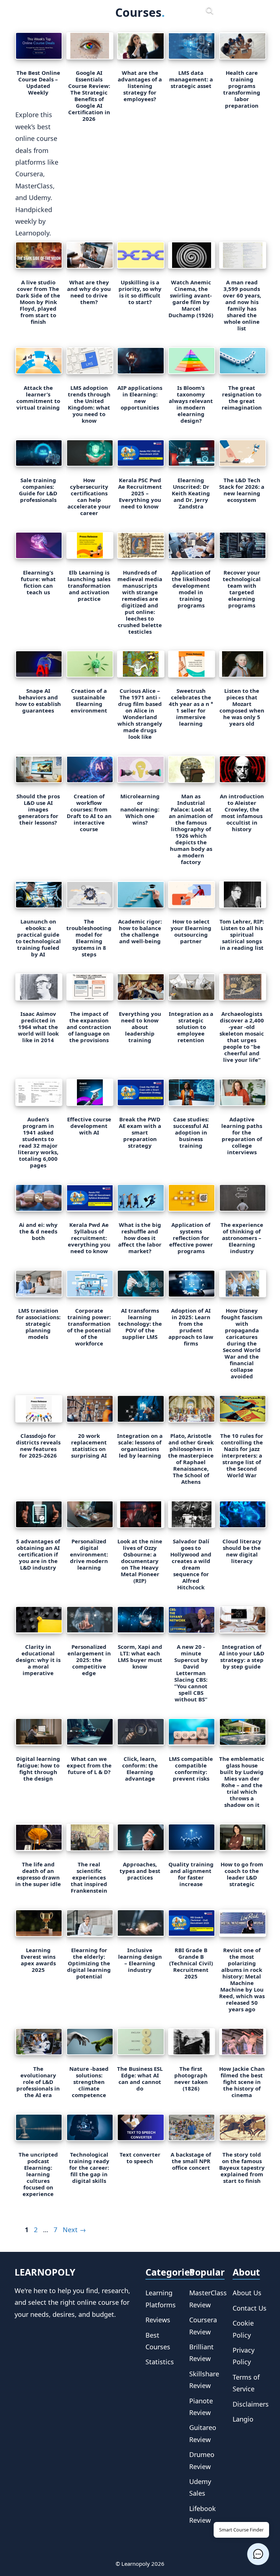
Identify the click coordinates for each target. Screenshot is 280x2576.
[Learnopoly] (67, 11)
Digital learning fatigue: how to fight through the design (38, 1769)
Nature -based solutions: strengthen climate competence (89, 2082)
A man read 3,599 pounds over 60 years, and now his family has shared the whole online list (242, 305)
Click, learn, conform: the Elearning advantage (140, 1769)
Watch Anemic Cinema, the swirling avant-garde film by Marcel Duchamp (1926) (191, 299)
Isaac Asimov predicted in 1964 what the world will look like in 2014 (38, 1027)
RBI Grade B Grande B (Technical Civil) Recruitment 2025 (191, 1963)
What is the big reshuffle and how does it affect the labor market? (140, 1238)
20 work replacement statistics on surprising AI (89, 1446)
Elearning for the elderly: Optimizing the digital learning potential (89, 1963)
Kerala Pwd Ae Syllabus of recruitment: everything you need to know (89, 1238)
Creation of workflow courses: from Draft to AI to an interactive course (89, 813)
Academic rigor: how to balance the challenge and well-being (140, 931)
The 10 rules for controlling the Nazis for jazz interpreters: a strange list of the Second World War (242, 1455)
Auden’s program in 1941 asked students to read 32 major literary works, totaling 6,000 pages (38, 1142)
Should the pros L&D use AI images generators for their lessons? (38, 809)
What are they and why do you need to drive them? (89, 292)
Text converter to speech (140, 2158)
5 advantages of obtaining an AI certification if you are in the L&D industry (38, 1554)
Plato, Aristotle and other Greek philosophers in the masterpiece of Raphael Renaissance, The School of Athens (191, 1459)
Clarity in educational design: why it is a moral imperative (38, 1660)
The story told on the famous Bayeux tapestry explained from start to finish (242, 2168)
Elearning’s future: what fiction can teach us (38, 582)
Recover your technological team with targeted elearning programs (242, 589)
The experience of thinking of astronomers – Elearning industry (242, 1238)
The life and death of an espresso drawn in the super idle (38, 1874)
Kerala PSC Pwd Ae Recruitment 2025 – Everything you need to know (140, 493)
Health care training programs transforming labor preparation (242, 89)
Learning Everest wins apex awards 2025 (38, 1960)
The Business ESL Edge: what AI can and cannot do (140, 2078)
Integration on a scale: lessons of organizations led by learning (140, 1446)
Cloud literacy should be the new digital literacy (242, 1551)
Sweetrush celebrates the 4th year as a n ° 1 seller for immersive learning (191, 707)
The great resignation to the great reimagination (242, 398)
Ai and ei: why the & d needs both (38, 1231)
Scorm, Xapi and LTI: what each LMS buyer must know (140, 1656)
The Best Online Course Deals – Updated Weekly (38, 82)
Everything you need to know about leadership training (140, 1027)
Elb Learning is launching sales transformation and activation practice (89, 586)
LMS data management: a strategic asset (191, 79)
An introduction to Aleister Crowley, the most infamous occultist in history (242, 813)
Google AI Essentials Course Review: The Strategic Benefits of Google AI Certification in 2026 (89, 96)
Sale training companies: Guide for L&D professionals (38, 490)
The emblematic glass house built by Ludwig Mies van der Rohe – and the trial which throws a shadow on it (242, 1782)
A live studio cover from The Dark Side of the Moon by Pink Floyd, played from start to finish (38, 302)
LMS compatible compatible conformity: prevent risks (191, 1769)
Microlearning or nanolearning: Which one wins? (140, 809)
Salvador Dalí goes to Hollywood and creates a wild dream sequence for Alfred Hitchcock (191, 1564)
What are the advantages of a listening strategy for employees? (140, 86)
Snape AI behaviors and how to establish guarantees (38, 700)
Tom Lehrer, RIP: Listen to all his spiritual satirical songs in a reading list (242, 934)
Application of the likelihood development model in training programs (191, 589)
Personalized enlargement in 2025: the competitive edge (89, 1660)
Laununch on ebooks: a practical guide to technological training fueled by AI (38, 938)
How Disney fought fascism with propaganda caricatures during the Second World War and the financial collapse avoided (242, 1343)
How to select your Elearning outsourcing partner (191, 931)
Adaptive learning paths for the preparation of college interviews (242, 1136)
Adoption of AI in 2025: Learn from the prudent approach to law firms (191, 1327)
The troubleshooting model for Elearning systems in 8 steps (89, 938)
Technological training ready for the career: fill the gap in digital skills (89, 2168)
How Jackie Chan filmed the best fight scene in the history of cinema (242, 2082)
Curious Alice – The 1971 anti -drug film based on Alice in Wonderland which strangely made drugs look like (140, 714)
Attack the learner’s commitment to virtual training (38, 398)
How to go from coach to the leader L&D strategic (242, 1874)
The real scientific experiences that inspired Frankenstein (89, 1877)
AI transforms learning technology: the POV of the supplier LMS (140, 1324)
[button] (258, 2554)
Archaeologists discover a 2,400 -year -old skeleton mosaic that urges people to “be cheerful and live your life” (242, 1037)
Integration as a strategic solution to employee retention (191, 1027)
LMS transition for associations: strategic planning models (38, 1324)
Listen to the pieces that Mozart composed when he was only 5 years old (242, 707)
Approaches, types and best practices (140, 1871)
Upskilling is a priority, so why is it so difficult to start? (140, 292)
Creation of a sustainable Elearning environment (89, 700)
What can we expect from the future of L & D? (89, 1765)
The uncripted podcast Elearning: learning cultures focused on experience (38, 2174)
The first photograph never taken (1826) (191, 2078)
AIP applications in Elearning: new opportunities (140, 398)
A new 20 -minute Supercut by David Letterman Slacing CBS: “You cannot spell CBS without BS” (191, 1673)
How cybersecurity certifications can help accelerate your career (89, 496)
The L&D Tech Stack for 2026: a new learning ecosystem (242, 490)
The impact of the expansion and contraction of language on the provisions (89, 1027)
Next (74, 2230)
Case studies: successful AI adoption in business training (191, 1132)
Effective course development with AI (89, 1126)
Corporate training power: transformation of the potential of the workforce (89, 1327)
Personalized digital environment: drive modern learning (89, 1554)
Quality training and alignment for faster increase (191, 1874)
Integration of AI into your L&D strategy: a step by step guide (242, 1656)
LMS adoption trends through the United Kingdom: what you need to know (89, 404)
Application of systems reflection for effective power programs (191, 1238)
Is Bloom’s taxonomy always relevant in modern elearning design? (191, 404)
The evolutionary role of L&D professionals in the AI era (38, 2082)
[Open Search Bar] (210, 11)
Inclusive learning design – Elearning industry (140, 1960)
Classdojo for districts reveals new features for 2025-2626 (38, 1446)
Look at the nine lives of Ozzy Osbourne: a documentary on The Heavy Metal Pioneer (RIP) (140, 1561)
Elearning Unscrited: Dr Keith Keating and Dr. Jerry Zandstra (191, 493)
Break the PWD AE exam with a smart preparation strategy (140, 1132)
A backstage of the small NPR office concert (191, 2161)
